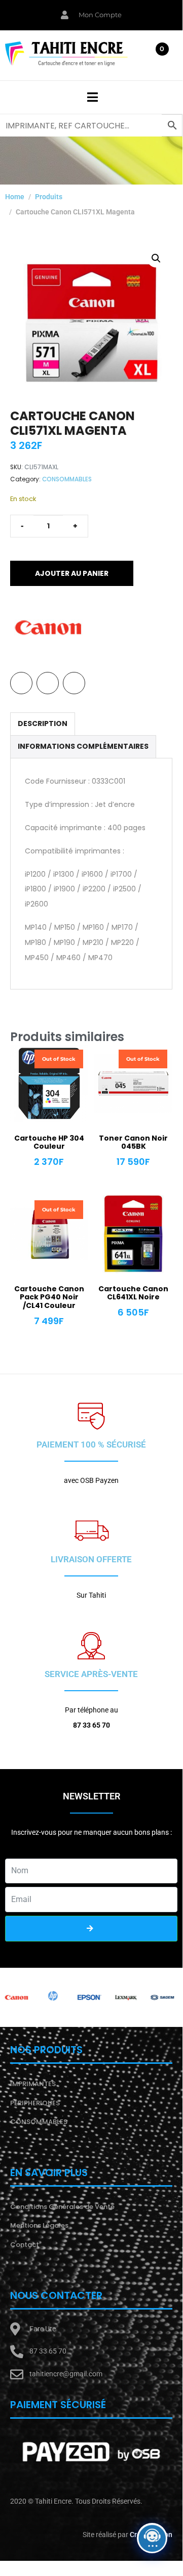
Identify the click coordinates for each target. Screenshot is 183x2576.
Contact (25, 2245)
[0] (158, 58)
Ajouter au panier (72, 573)
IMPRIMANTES (33, 2084)
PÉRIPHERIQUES (35, 2103)
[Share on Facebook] (21, 683)
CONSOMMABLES (67, 479)
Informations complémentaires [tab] (83, 746)
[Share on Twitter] (48, 683)
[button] (156, 258)
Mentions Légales (39, 2225)
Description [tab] (43, 724)
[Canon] (48, 627)
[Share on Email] (74, 683)
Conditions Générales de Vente (62, 2207)
